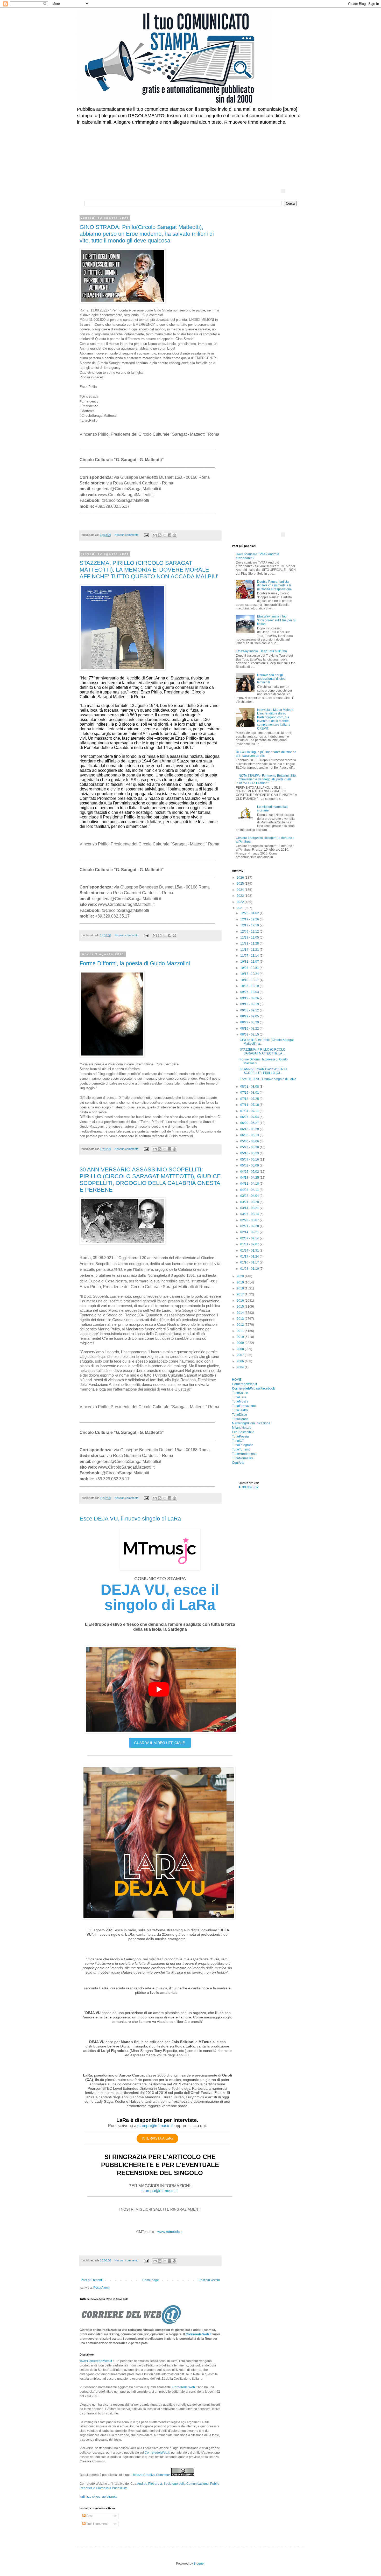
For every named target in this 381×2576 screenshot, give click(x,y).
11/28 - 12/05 (250, 938)
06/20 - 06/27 (250, 1123)
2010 (241, 1337)
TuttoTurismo (241, 1449)
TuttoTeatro (240, 1410)
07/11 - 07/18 (250, 1105)
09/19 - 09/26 (250, 998)
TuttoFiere (239, 1397)
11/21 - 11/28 (250, 943)
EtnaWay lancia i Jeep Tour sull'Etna (261, 651)
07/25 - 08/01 (250, 1093)
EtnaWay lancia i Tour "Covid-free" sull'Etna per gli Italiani (277, 620)
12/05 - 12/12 (250, 932)
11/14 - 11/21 (250, 950)
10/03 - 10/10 (250, 986)
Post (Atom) (101, 2288)
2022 (241, 902)
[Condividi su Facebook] (170, 535)
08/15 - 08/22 (250, 1029)
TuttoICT (238, 1441)
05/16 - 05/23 (250, 1153)
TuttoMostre (240, 1401)
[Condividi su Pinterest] (174, 535)
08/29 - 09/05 (250, 1016)
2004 (241, 1367)
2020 (241, 1276)
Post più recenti (92, 2280)
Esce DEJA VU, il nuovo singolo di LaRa (130, 1519)
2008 (241, 1349)
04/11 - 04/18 (250, 1184)
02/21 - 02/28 (250, 1226)
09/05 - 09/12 (250, 1010)
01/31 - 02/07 (250, 1244)
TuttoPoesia (240, 1436)
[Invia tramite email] (155, 535)
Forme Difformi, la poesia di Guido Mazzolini (135, 963)
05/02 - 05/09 (250, 1165)
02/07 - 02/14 (250, 1238)
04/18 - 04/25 (250, 1178)
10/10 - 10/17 (250, 980)
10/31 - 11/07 (250, 962)
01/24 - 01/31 (250, 1251)
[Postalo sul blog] (160, 535)
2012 (241, 1325)
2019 (241, 1282)
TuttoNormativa (243, 1458)
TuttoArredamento (245, 1454)
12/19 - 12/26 (250, 919)
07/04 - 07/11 (250, 1111)
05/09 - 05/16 (250, 1159)
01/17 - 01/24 (250, 1256)
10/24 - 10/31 (250, 968)
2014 (241, 1313)
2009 (241, 1343)
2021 (241, 908)
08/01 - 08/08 (250, 1087)
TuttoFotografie (243, 1445)
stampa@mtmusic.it (155, 2126)
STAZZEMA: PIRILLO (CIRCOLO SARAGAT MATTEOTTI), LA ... (263, 1051)
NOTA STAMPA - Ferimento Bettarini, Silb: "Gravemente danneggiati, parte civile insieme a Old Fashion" (266, 779)
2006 (241, 1361)
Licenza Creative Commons (151, 2475)
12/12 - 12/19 (250, 925)
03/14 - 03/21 (250, 1208)
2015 (241, 1307)
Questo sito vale (249, 1483)
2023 (241, 896)
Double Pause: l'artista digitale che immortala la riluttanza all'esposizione (274, 585)
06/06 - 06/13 (250, 1135)
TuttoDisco (239, 1415)
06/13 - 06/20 (250, 1129)
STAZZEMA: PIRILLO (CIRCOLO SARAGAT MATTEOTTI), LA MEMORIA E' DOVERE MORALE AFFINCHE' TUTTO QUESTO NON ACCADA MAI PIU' (149, 570)
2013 (241, 1319)
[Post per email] (146, 535)
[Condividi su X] (165, 535)
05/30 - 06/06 (250, 1141)
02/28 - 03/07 (250, 1220)
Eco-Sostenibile (243, 1432)
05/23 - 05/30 (250, 1147)
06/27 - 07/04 (250, 1117)
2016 (241, 1301)
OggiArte (238, 1463)
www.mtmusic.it (170, 2232)
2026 (241, 878)
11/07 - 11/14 (250, 956)
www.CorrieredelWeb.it (96, 2361)
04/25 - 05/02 (250, 1172)
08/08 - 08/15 (250, 1034)
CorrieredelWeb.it (199, 2334)
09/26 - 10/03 (250, 992)
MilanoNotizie (242, 1428)
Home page (151, 2280)
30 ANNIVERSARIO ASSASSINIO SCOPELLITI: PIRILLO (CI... (263, 1071)
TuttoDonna (240, 1419)
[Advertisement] (210, 144)
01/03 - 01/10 (250, 1269)
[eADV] (283, 191)
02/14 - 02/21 (250, 1232)
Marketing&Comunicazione (251, 1423)
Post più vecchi (209, 2280)
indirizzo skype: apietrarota (98, 2497)
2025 (241, 884)
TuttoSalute (240, 1393)
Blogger (199, 2564)
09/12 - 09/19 (250, 1004)
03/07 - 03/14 (250, 1214)
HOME (237, 1380)
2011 (241, 1331)
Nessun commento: (127, 535)
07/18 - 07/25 (250, 1099)
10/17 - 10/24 (250, 974)
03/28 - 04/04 (250, 1196)
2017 (241, 1294)
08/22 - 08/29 (250, 1022)
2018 (241, 1288)
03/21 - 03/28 (250, 1202)
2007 (241, 1355)
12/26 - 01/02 (250, 913)
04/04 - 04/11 (250, 1190)
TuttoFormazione (244, 1406)
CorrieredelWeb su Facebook (253, 1388)
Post (89, 2516)
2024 (241, 890)
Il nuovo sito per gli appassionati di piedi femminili (272, 679)
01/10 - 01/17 (250, 1262)
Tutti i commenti (97, 2524)
